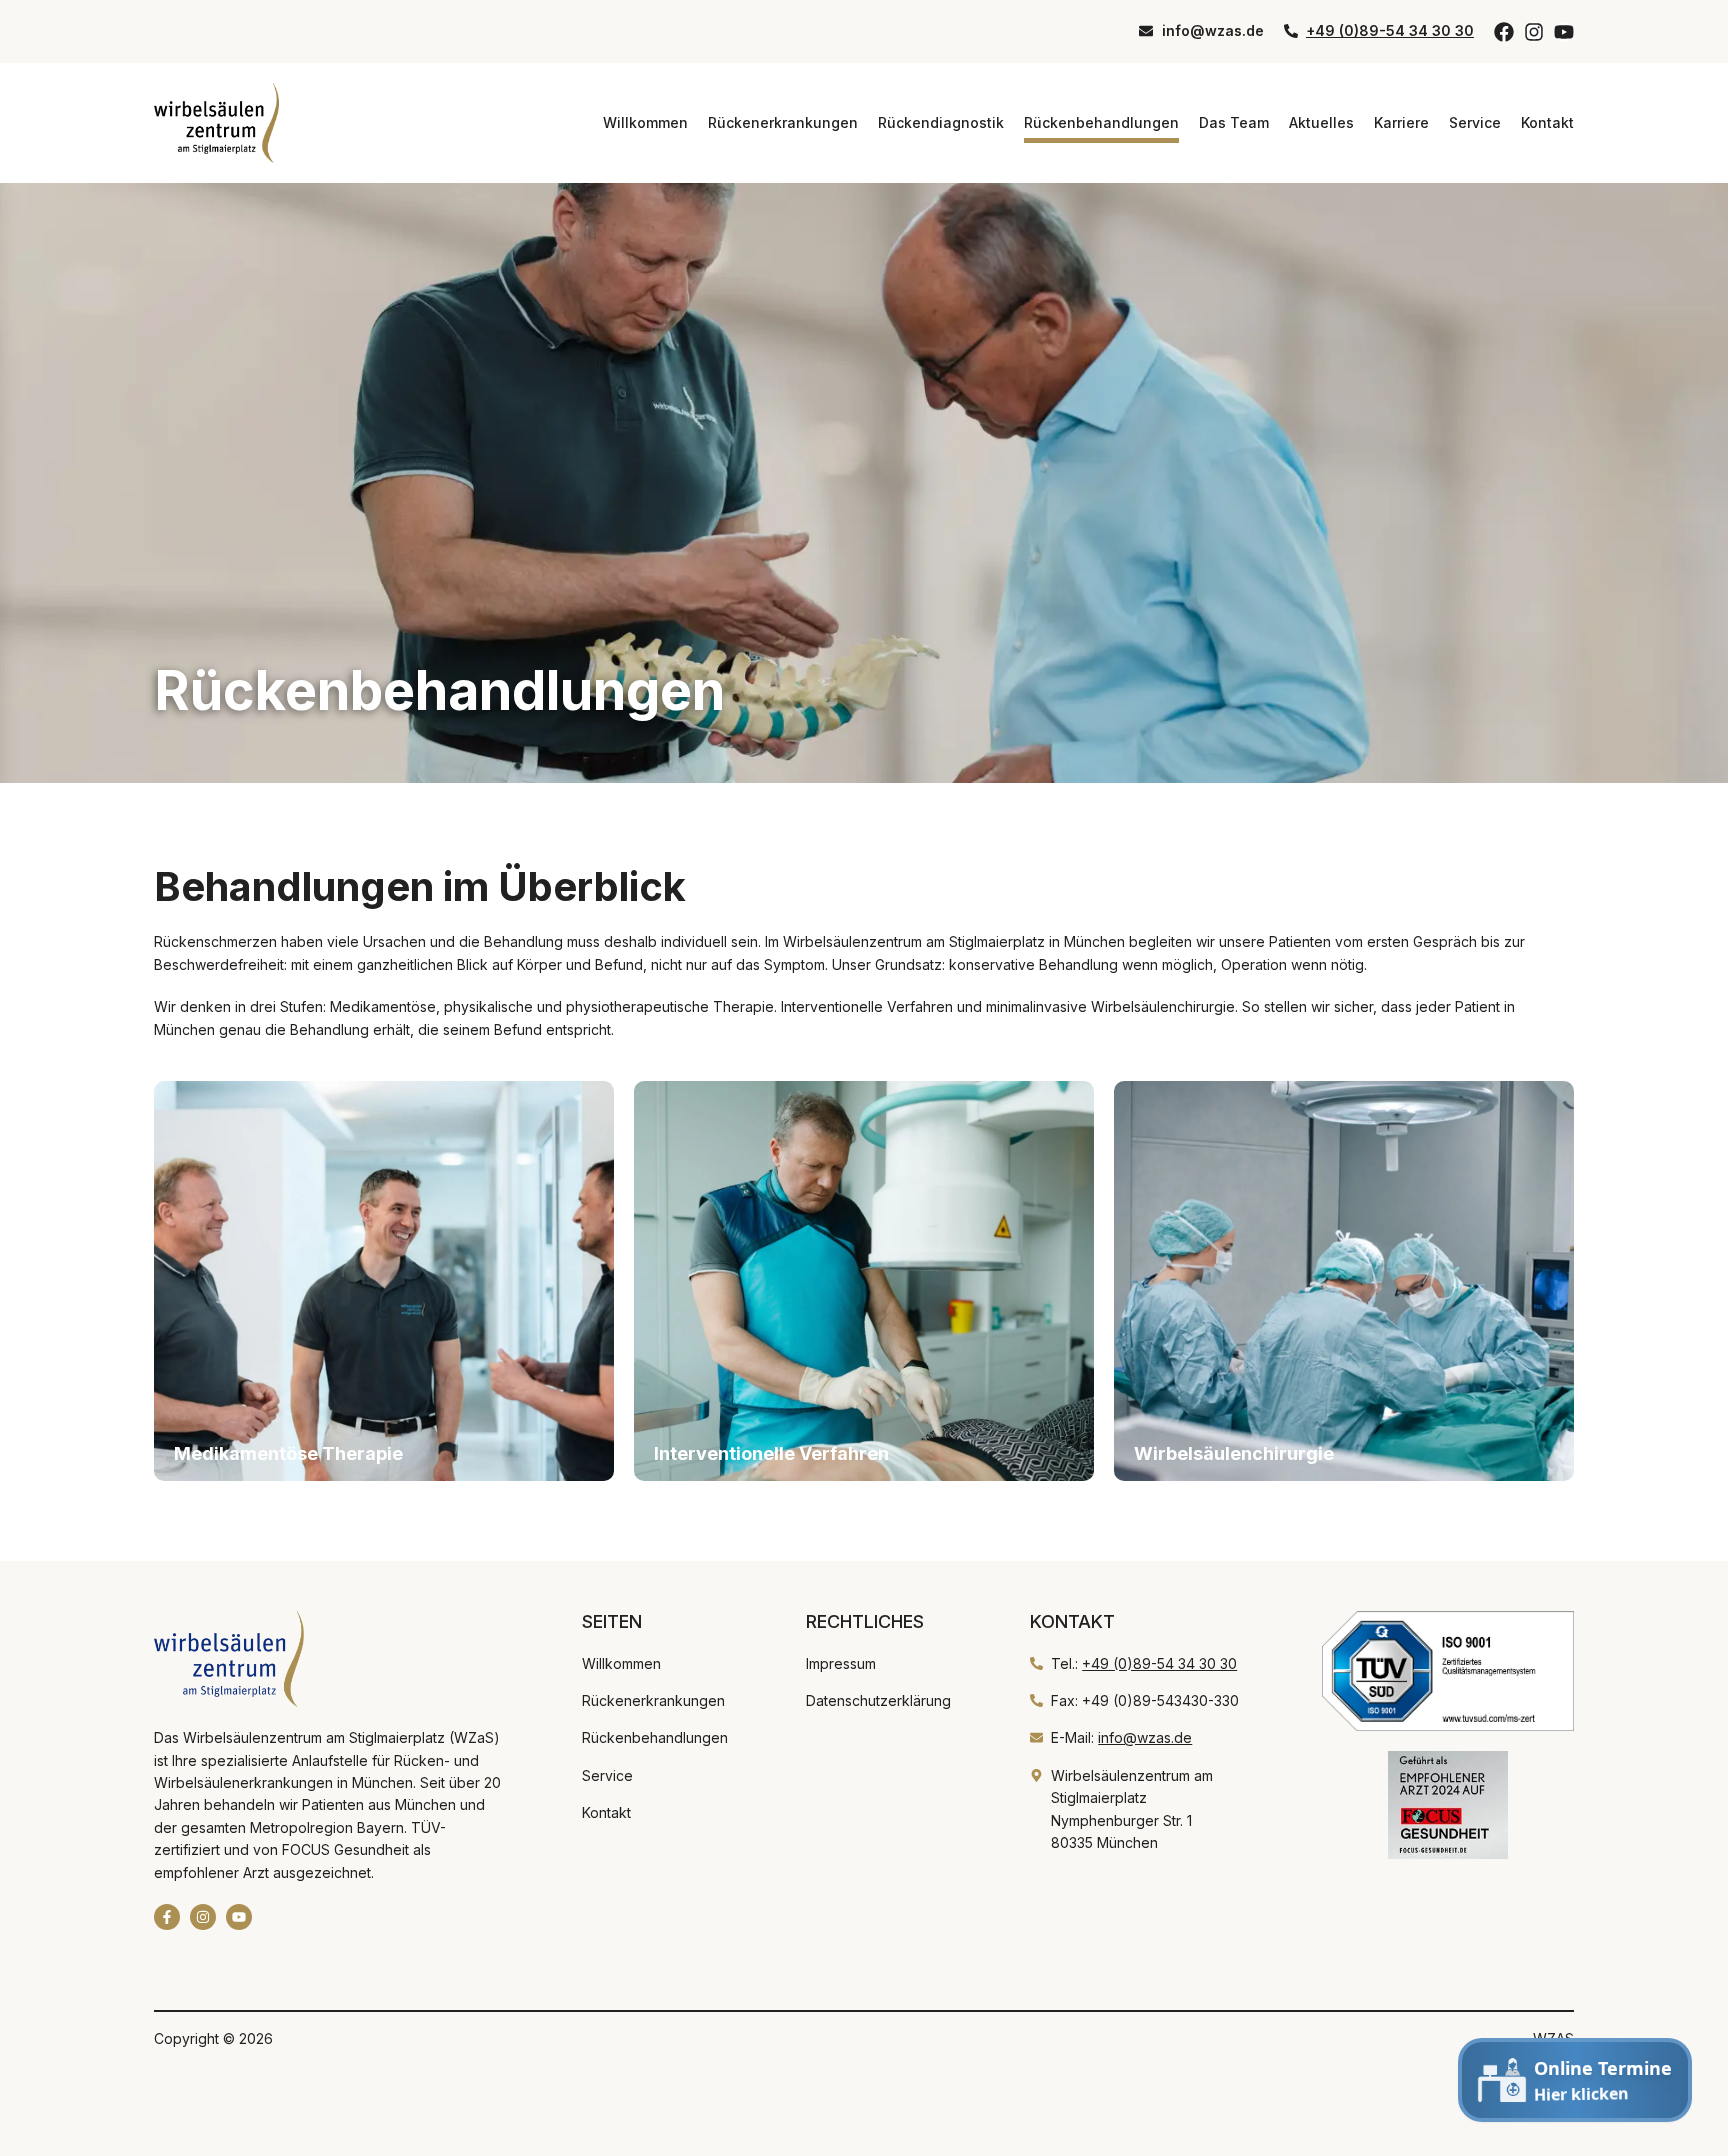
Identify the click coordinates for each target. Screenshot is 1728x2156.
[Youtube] (1564, 32)
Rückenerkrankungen (783, 122)
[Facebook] (1504, 32)
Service (1475, 122)
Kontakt (1547, 122)
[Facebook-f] (167, 1917)
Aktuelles (1321, 122)
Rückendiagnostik (941, 122)
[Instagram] (1534, 32)
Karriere (1401, 122)
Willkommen (645, 122)
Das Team (1234, 122)
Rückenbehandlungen (1101, 122)
